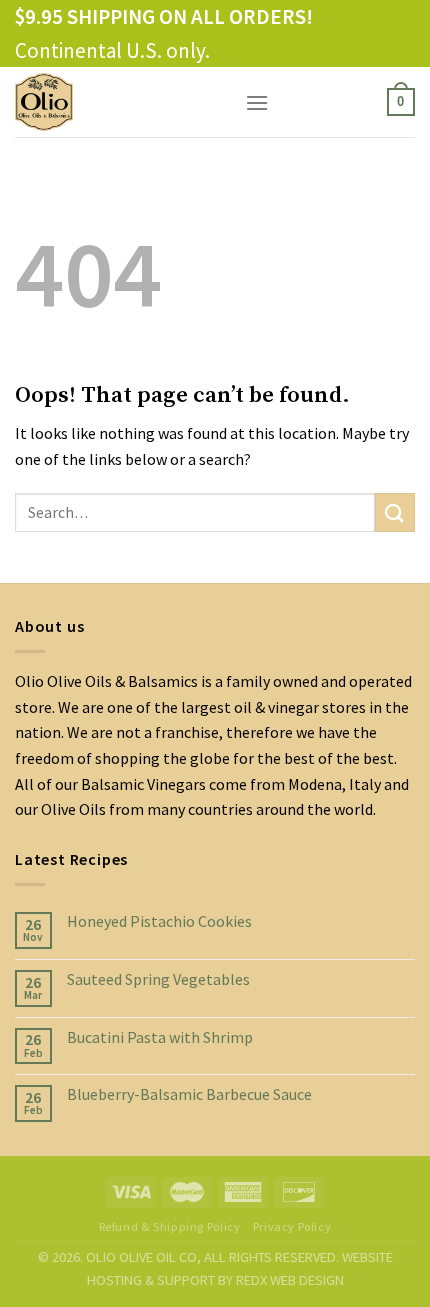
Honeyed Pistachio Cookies (159, 921)
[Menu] (257, 102)
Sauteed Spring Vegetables (158, 979)
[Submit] (395, 512)
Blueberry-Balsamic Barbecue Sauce (189, 1094)
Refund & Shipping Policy (170, 1226)
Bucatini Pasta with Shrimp (160, 1037)
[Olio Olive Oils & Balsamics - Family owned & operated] (115, 102)
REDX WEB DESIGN (290, 1280)
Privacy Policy (292, 1226)
